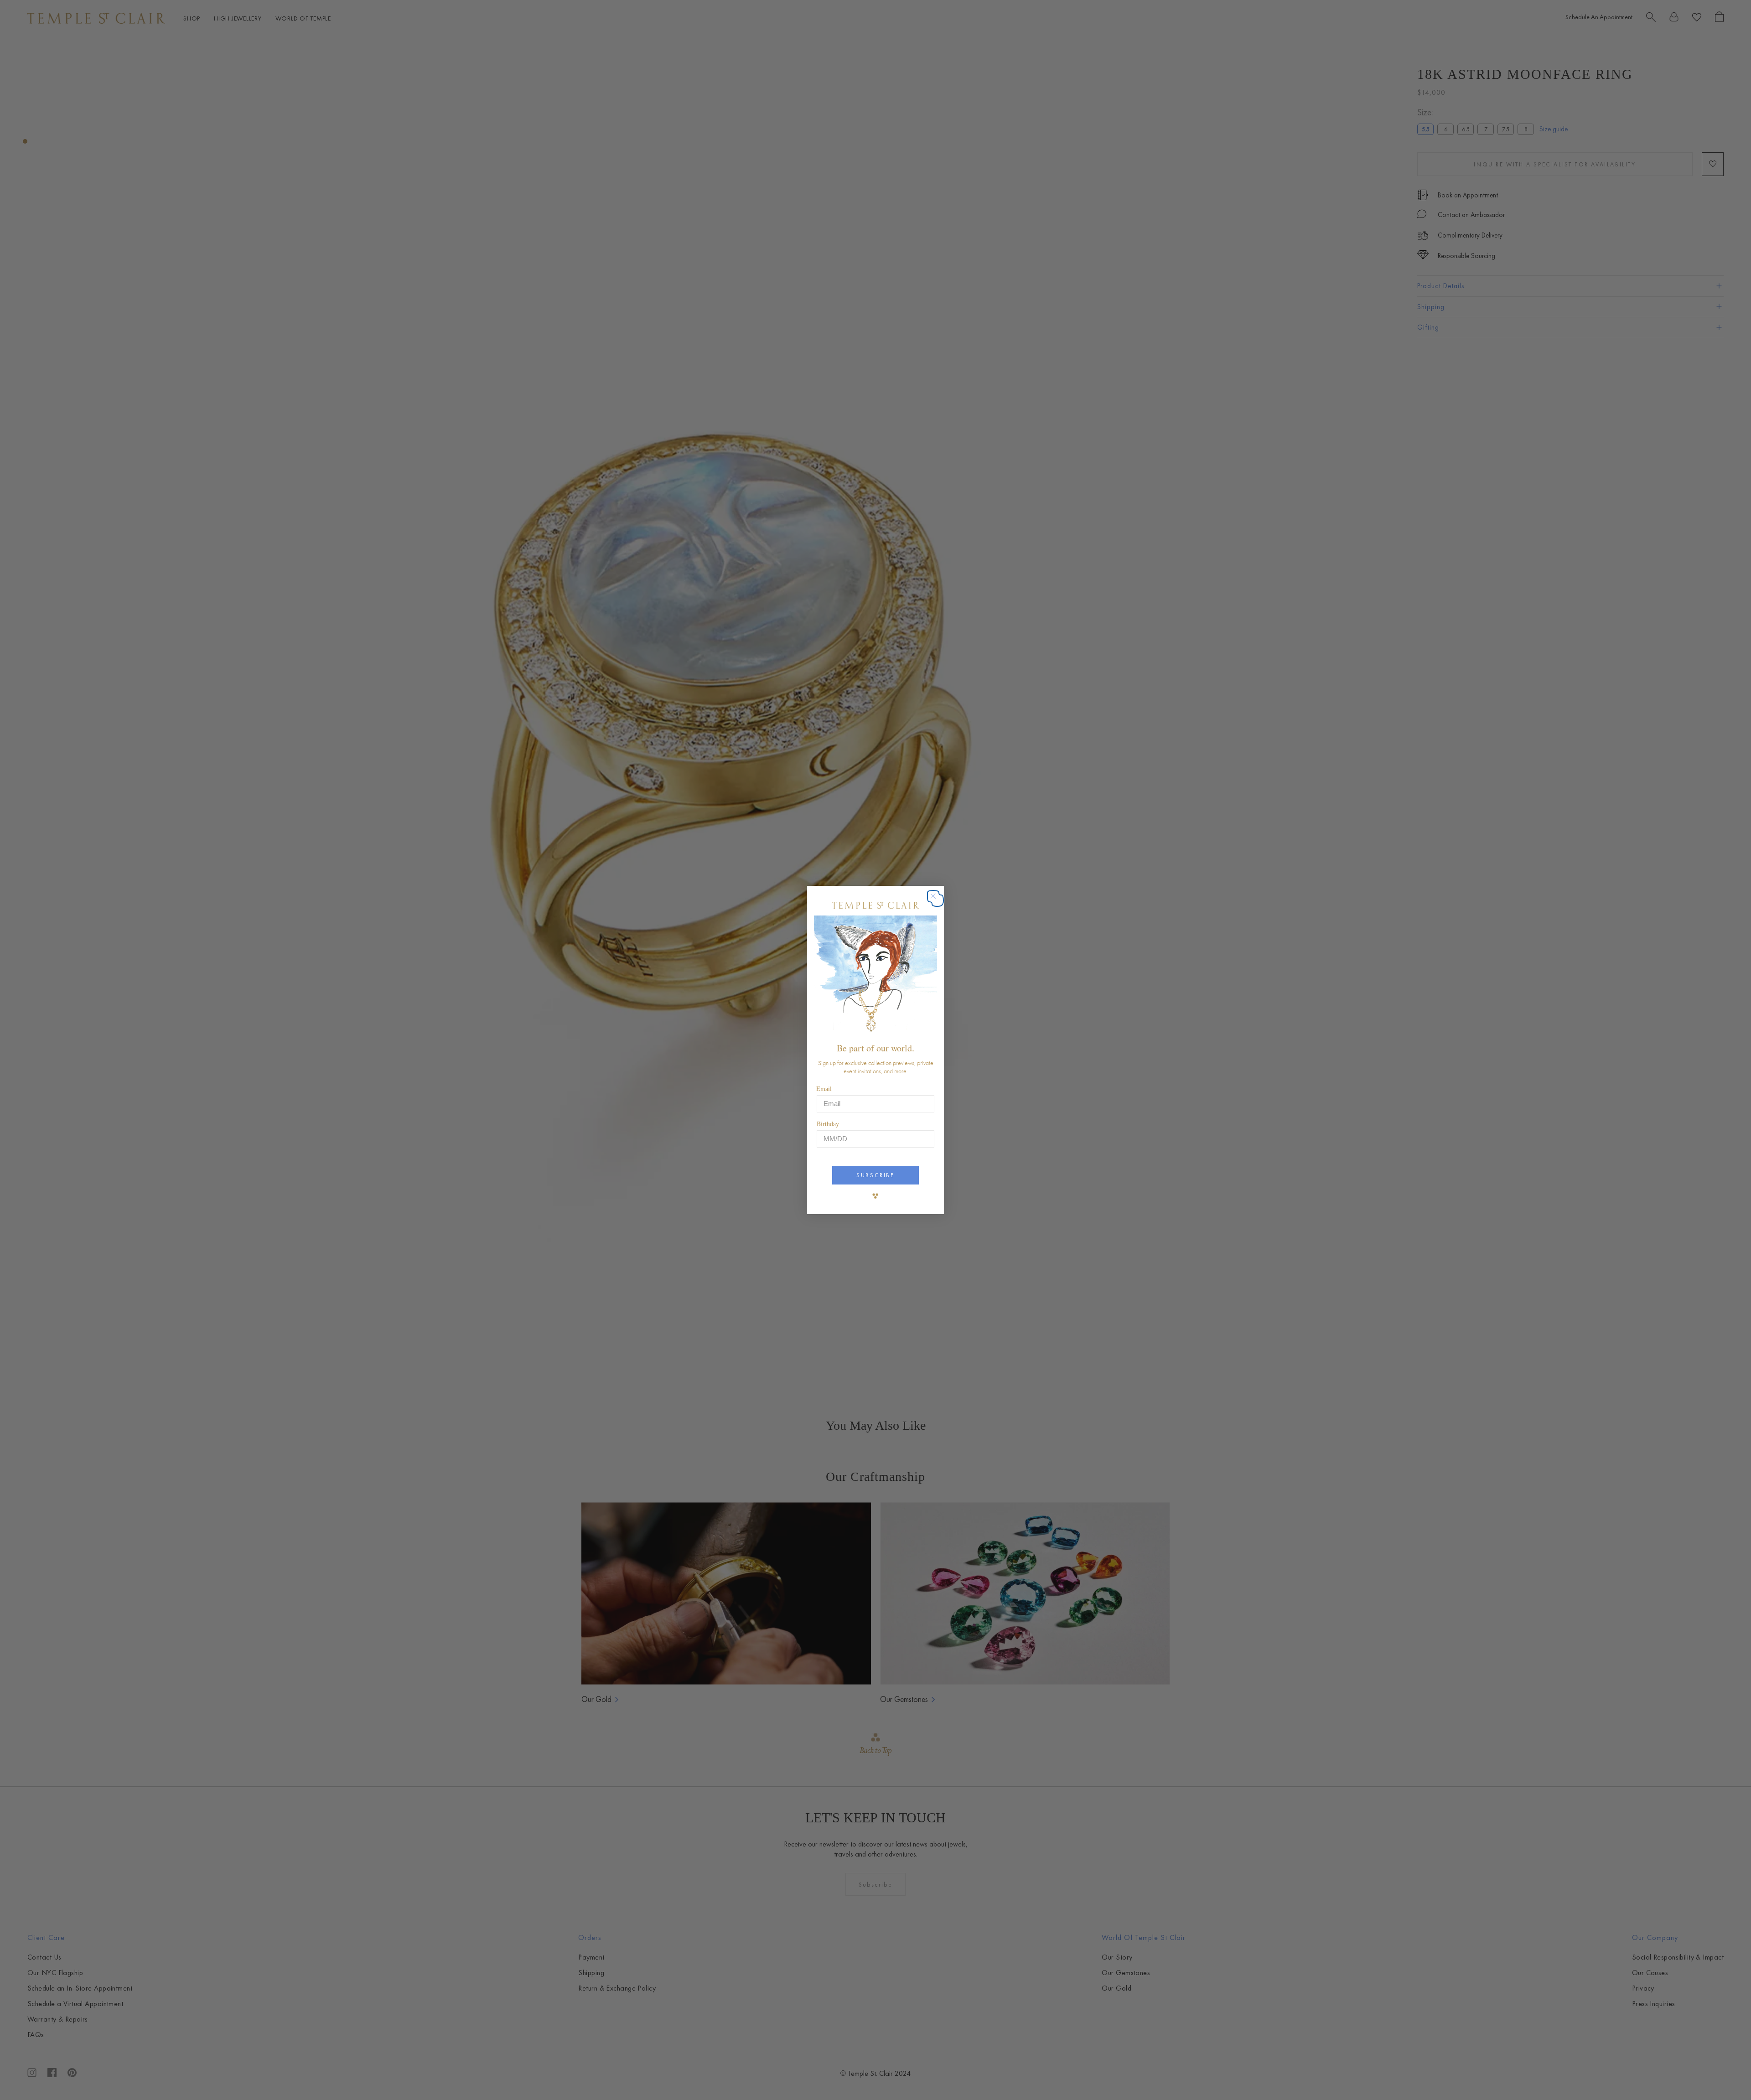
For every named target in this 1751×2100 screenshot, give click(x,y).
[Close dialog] (938, 901)
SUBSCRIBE (875, 1175)
